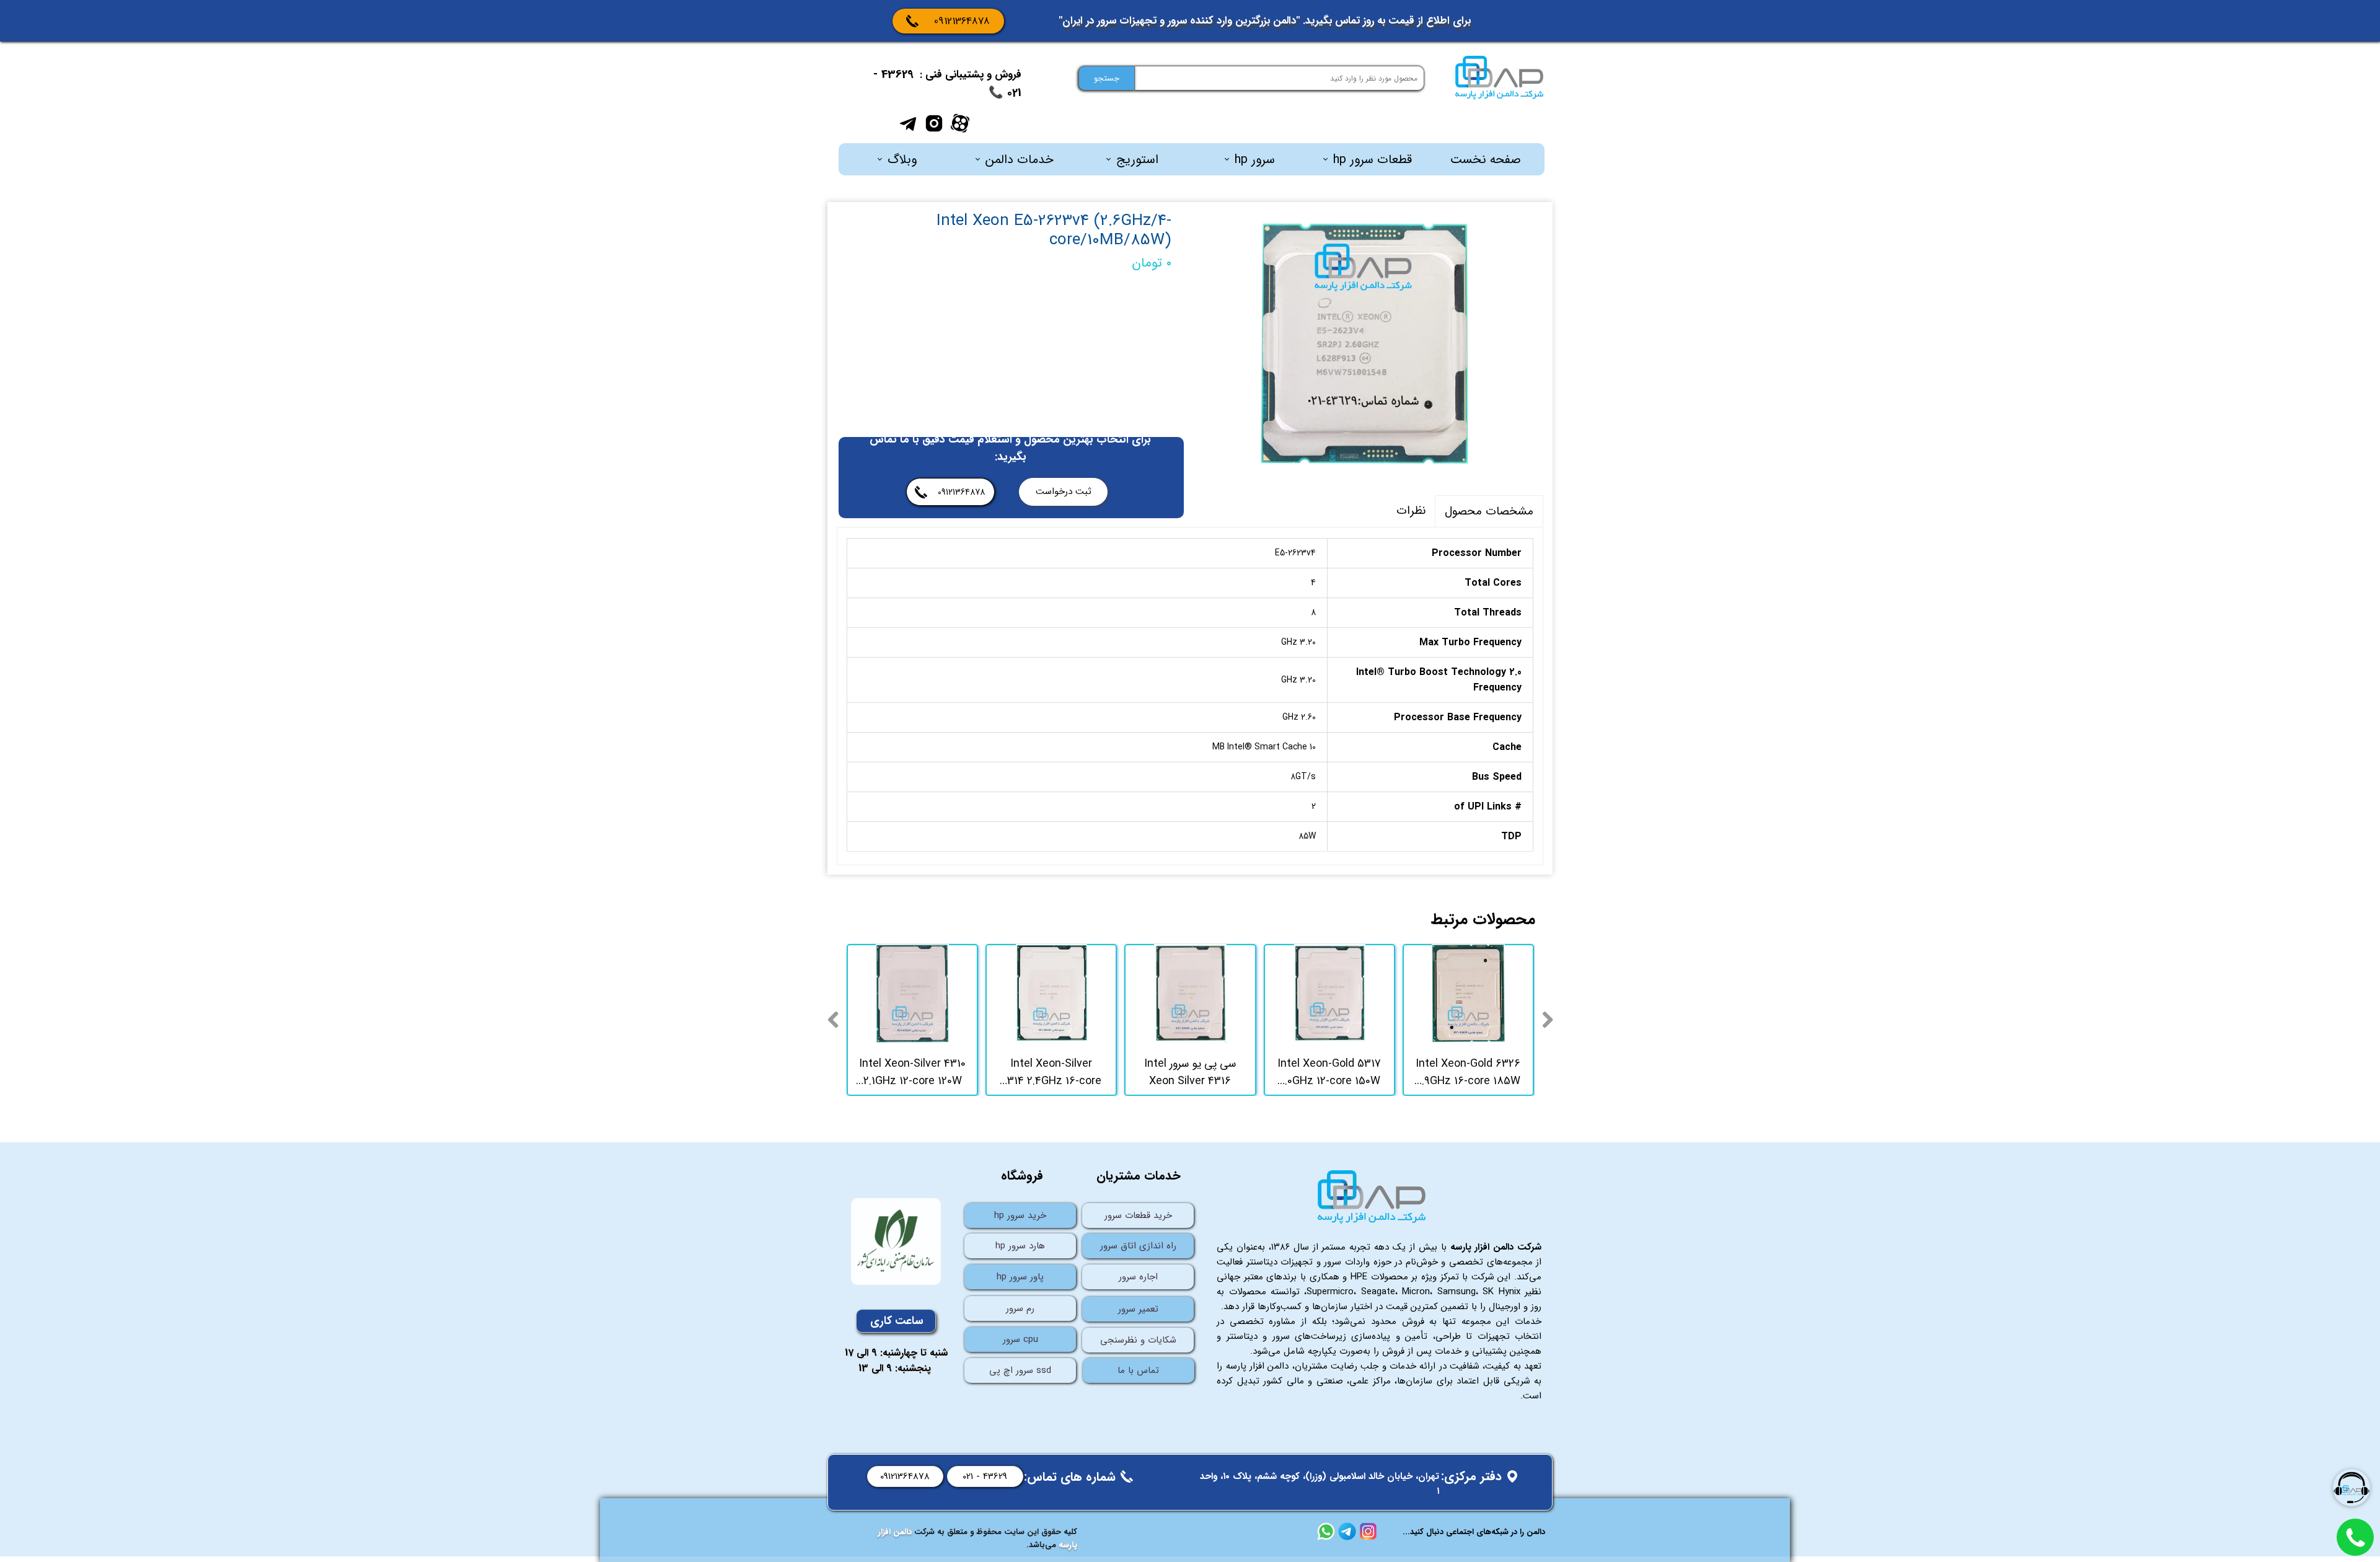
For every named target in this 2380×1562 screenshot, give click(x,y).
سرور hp (1255, 160)
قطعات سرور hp (1373, 160)
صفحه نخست (1486, 160)
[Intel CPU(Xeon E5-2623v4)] (1367, 344)
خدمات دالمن (1020, 160)
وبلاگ (902, 160)
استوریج (1137, 160)
